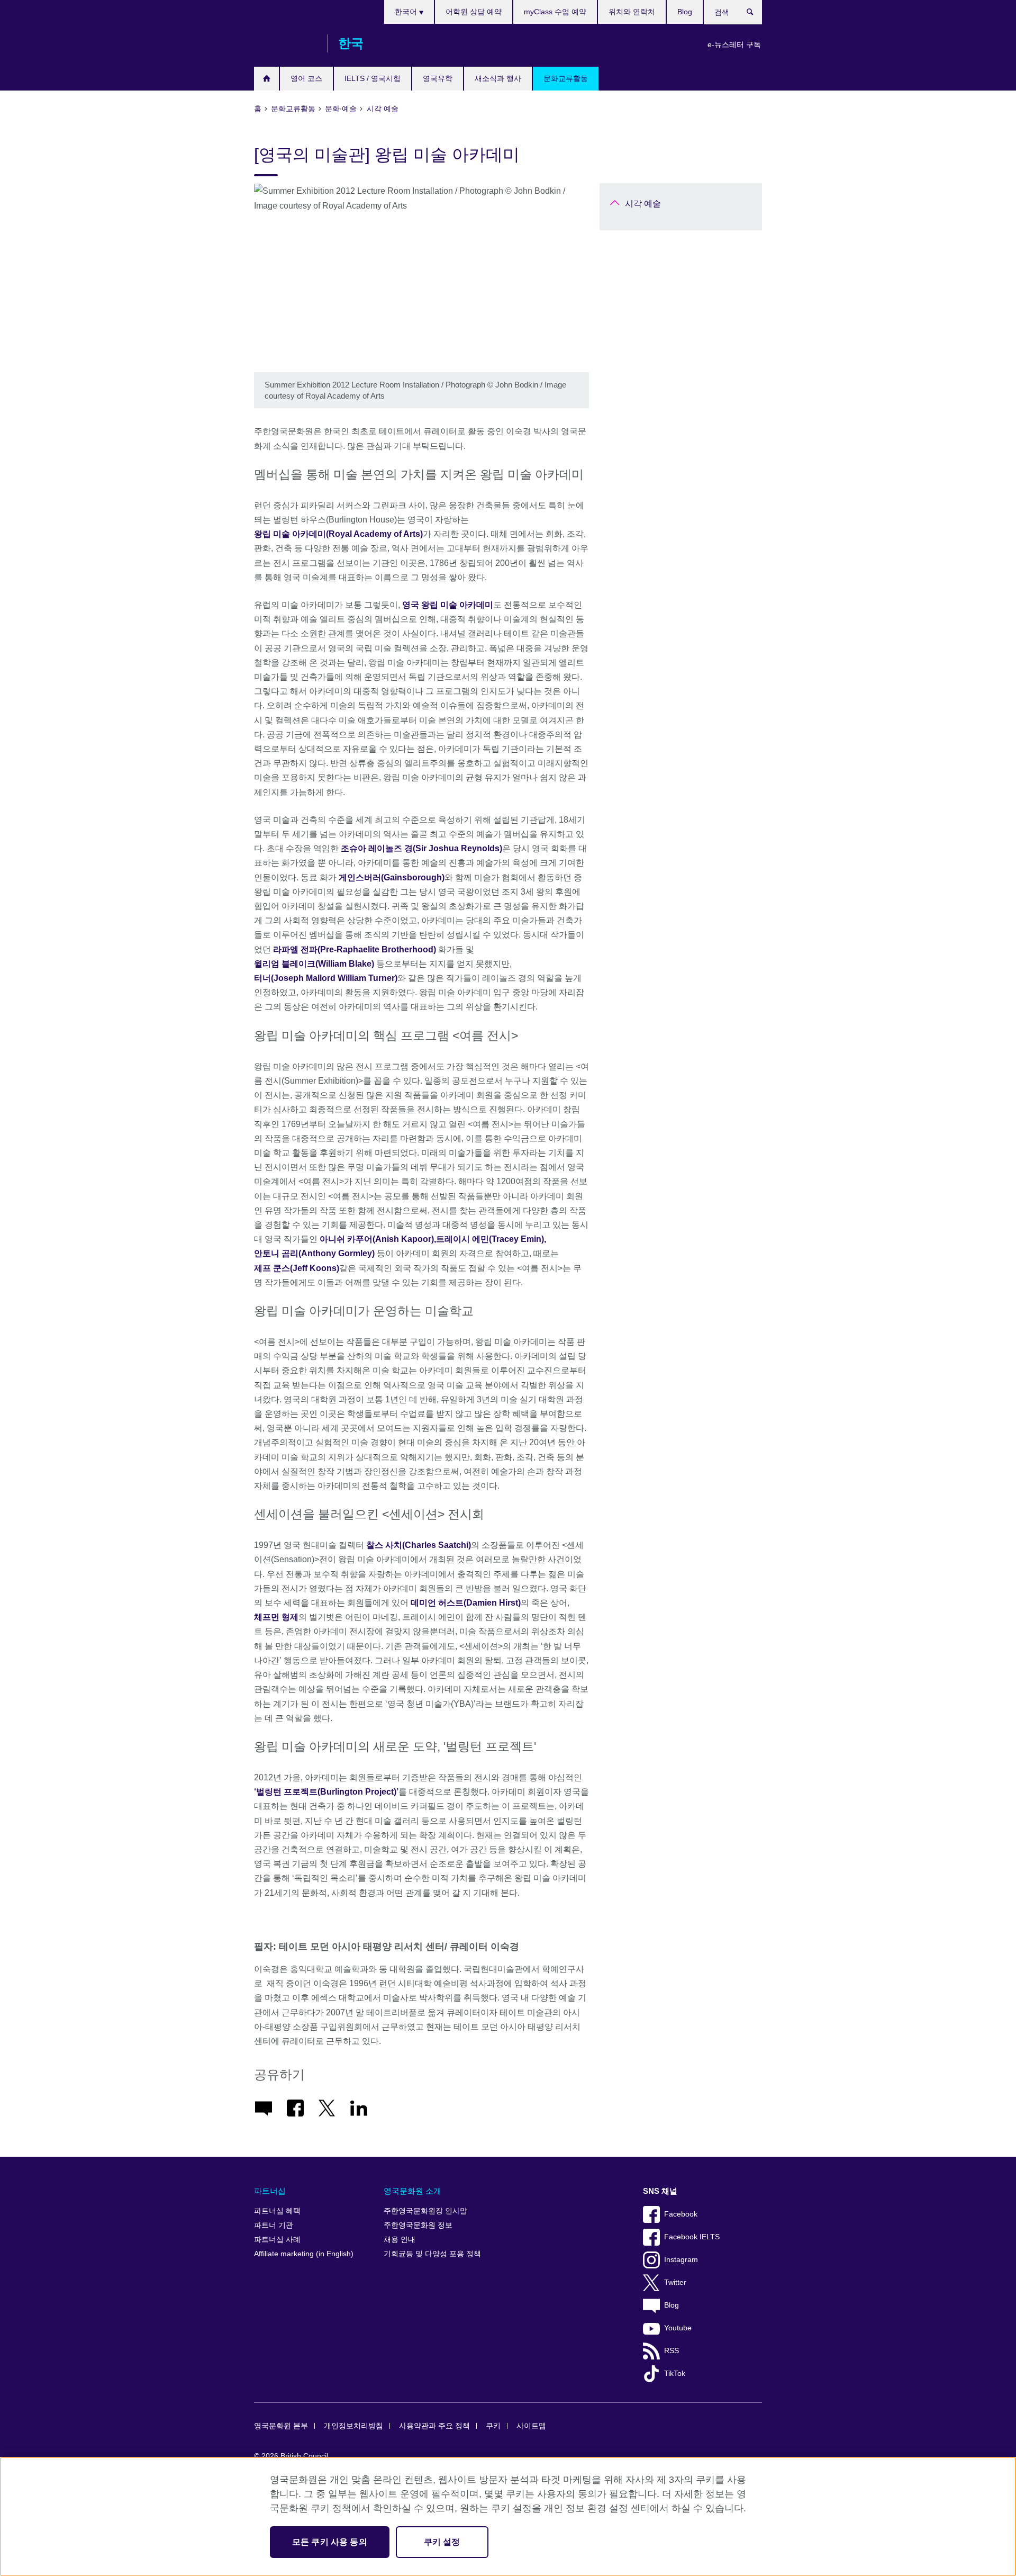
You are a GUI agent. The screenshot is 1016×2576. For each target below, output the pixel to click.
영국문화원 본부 (281, 2426)
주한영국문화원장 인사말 (425, 2211)
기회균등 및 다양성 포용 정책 (432, 2254)
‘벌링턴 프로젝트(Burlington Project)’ (326, 1792)
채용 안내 (400, 2240)
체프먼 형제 (276, 1617)
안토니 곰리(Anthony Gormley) (314, 1253)
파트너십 (270, 2191)
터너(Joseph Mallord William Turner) (326, 978)
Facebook (681, 2214)
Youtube (678, 2328)
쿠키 (493, 2426)
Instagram (681, 2260)
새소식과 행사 (498, 78)
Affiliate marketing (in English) (304, 2254)
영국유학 (438, 78)
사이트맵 (531, 2426)
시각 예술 (643, 204)
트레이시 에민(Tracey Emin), (491, 1239)
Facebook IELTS (692, 2237)
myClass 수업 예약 (555, 12)
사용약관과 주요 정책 (434, 2426)
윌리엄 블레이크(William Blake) (314, 964)
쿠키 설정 (442, 2542)
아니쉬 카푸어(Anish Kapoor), (378, 1239)
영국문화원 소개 (412, 2191)
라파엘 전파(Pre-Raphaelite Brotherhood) (356, 949)
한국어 (407, 12)
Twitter (675, 2282)
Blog (685, 12)
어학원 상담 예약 (474, 12)
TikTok (675, 2374)
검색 (755, 14)
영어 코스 (306, 78)
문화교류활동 (566, 78)
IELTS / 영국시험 (373, 78)
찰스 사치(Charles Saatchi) (419, 1545)
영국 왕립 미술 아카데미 (448, 605)
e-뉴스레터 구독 (734, 44)
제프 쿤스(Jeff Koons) (297, 1268)
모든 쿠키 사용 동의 (330, 2542)
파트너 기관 (274, 2225)
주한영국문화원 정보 (418, 2225)
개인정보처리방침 (353, 2426)
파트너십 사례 (277, 2240)
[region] (508, 2516)
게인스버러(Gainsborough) (392, 877)
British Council (285, 43)
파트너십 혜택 (277, 2211)
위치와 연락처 (632, 12)
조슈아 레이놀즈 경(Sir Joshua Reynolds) (421, 848)
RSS (672, 2351)
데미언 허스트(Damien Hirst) (466, 1603)
